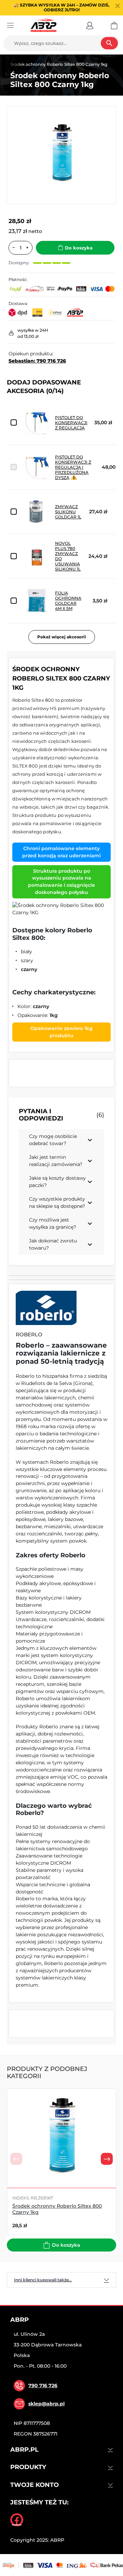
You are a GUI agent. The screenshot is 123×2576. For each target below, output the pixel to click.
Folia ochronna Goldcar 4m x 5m (68, 601)
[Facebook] (17, 2520)
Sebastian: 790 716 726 (37, 361)
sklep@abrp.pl (46, 2404)
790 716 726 (43, 2385)
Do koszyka (79, 248)
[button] (90, 25)
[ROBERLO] (46, 1308)
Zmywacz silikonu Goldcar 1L (68, 512)
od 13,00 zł (28, 336)
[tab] (61, 2280)
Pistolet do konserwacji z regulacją (71, 423)
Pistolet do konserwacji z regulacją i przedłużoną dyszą (73, 467)
